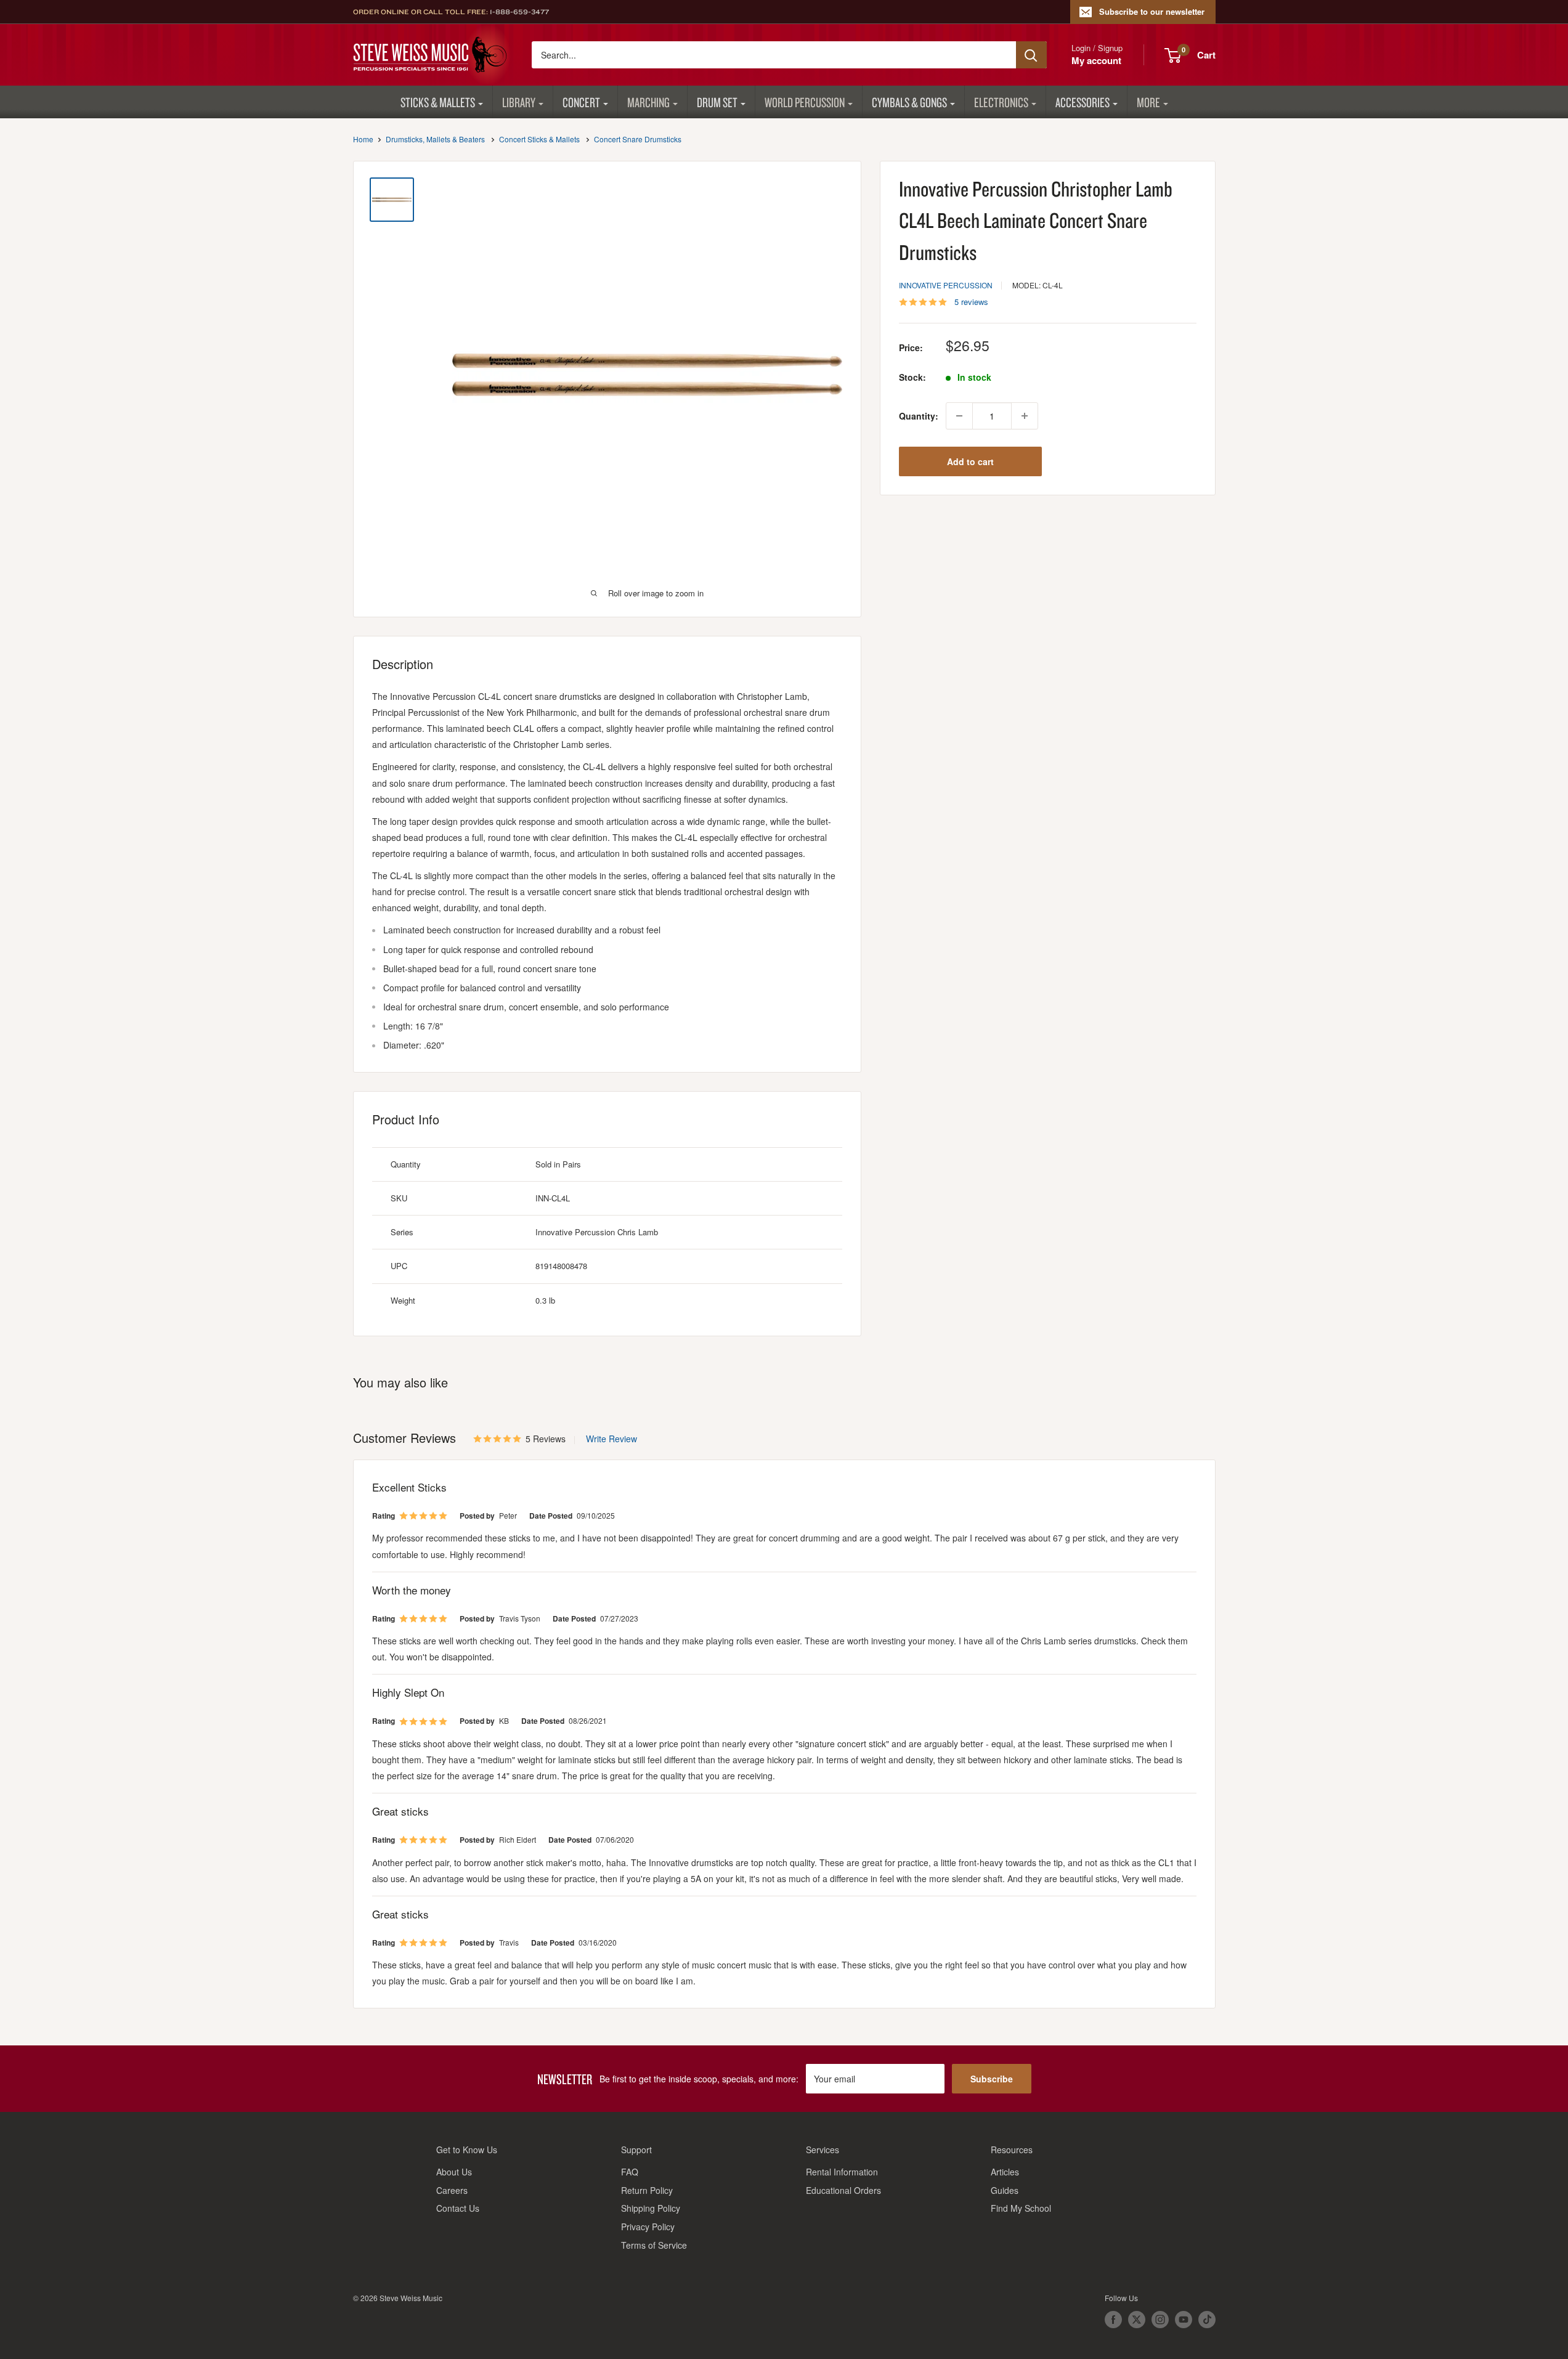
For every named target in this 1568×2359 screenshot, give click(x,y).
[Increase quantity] (1025, 416)
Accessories (1083, 102)
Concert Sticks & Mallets (539, 139)
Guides (1005, 2190)
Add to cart (970, 461)
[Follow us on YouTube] (1184, 2320)
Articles (1005, 2172)
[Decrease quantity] (959, 416)
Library (519, 102)
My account (1096, 60)
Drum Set (717, 102)
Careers (452, 2190)
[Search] (1031, 55)
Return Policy (647, 2190)
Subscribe (992, 2079)
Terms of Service (654, 2245)
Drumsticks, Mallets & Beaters (435, 139)
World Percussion (805, 102)
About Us (454, 2172)
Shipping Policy (651, 2208)
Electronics (1001, 102)
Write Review (611, 1439)
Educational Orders (843, 2190)
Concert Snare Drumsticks (638, 139)
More (1148, 102)
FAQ (630, 2172)
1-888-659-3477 (519, 12)
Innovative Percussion (946, 285)
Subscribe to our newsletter (1152, 11)
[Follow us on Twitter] (1137, 2320)
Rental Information (842, 2172)
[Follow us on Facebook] (1113, 2320)
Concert (581, 102)
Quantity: (919, 416)
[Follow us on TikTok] (1207, 2320)
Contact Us (458, 2208)
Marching (648, 102)
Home (363, 139)
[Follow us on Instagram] (1160, 2320)
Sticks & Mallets (438, 102)
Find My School (1021, 2208)
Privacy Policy (648, 2227)
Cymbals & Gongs (909, 102)
